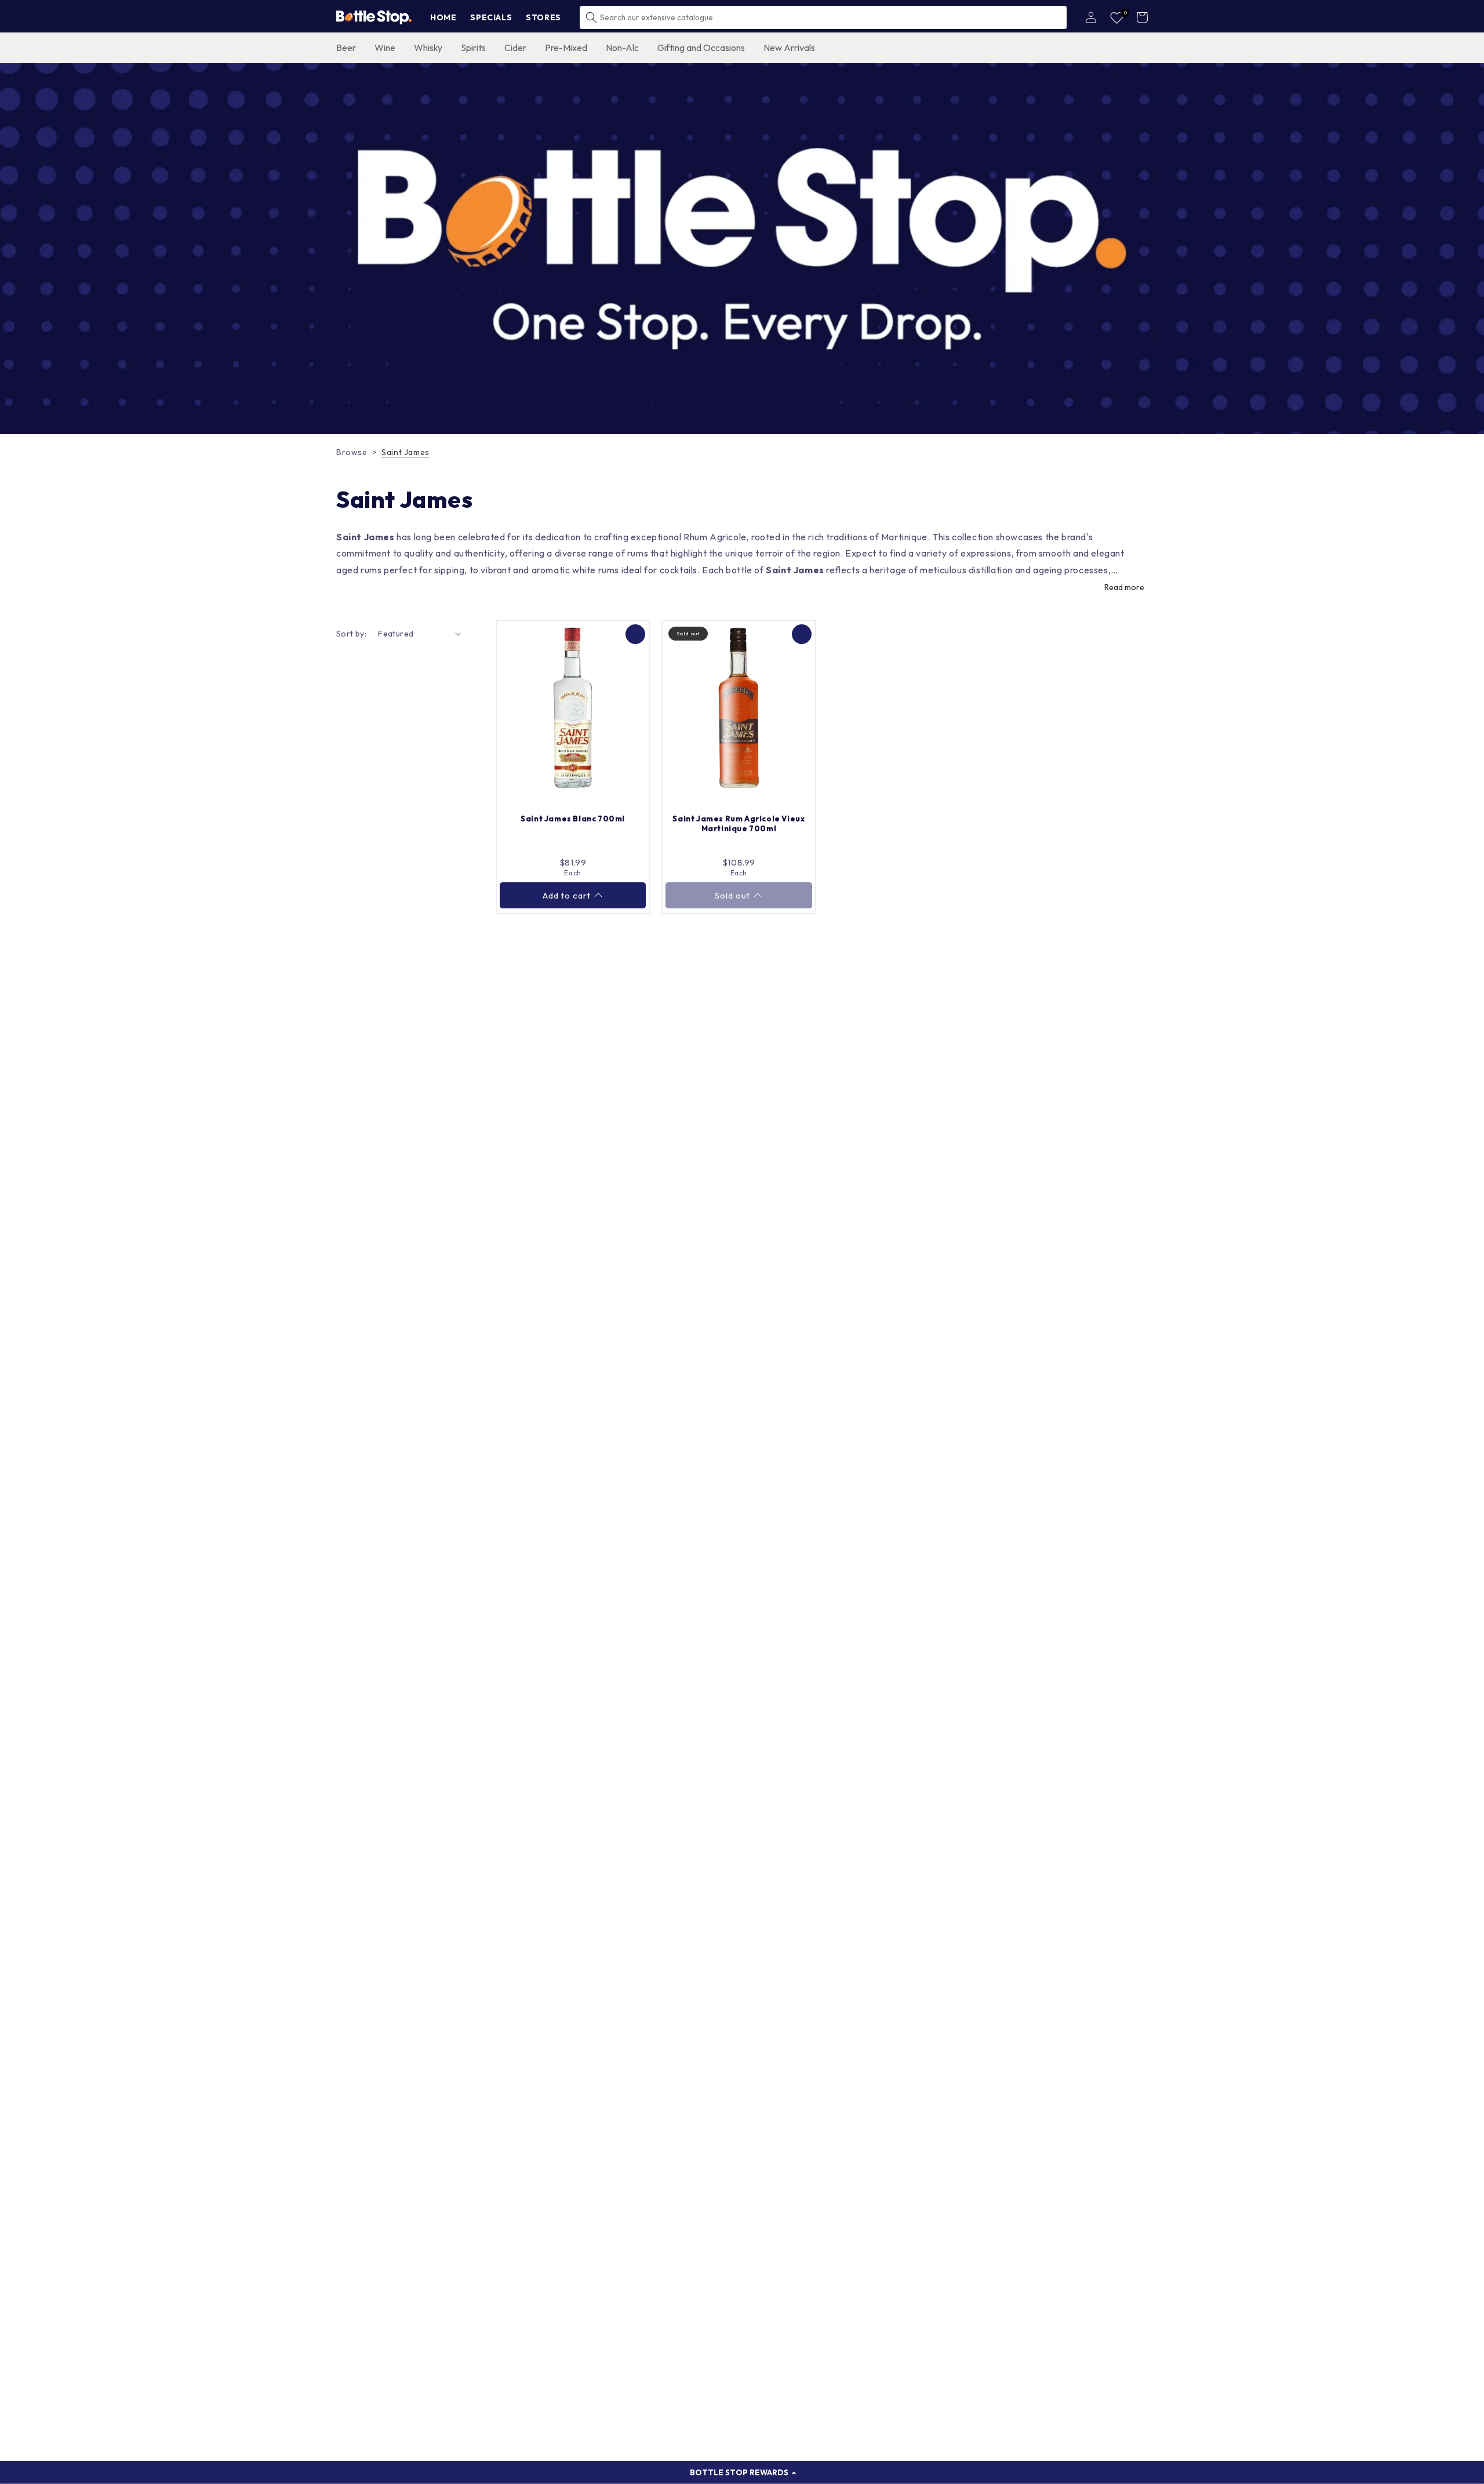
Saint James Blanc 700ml (573, 819)
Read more (1124, 587)
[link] (742, 249)
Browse (352, 452)
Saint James (405, 452)
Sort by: (351, 634)
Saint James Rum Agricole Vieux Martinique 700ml (739, 823)
